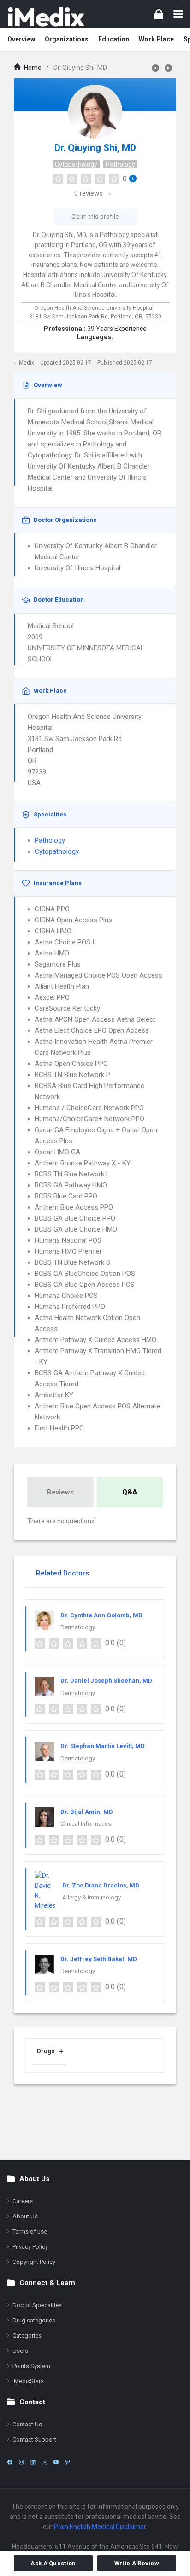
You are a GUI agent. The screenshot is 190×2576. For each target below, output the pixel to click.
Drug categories (34, 2320)
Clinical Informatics (86, 1824)
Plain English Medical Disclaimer (100, 2527)
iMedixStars (28, 2381)
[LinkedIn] (33, 2462)
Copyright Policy (34, 2262)
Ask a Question (53, 2563)
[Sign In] (159, 14)
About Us (25, 2216)
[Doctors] (46, 17)
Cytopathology (76, 164)
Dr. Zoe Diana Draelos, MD (101, 1885)
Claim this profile (95, 217)
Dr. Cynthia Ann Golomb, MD (101, 1615)
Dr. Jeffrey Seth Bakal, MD (99, 1959)
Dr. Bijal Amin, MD (87, 1812)
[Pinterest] (68, 2462)
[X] (45, 2462)
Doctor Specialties (37, 2305)
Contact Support (34, 2440)
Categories (27, 2336)
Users (20, 2351)
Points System (31, 2366)
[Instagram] (21, 2462)
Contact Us (27, 2424)
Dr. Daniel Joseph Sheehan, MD (106, 1681)
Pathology (120, 164)
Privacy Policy (30, 2247)
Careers (23, 2201)
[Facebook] (10, 2462)
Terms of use (30, 2232)
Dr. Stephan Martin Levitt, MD (103, 1746)
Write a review (137, 2563)
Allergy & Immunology (92, 1897)
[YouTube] (56, 2462)
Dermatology (78, 1627)
